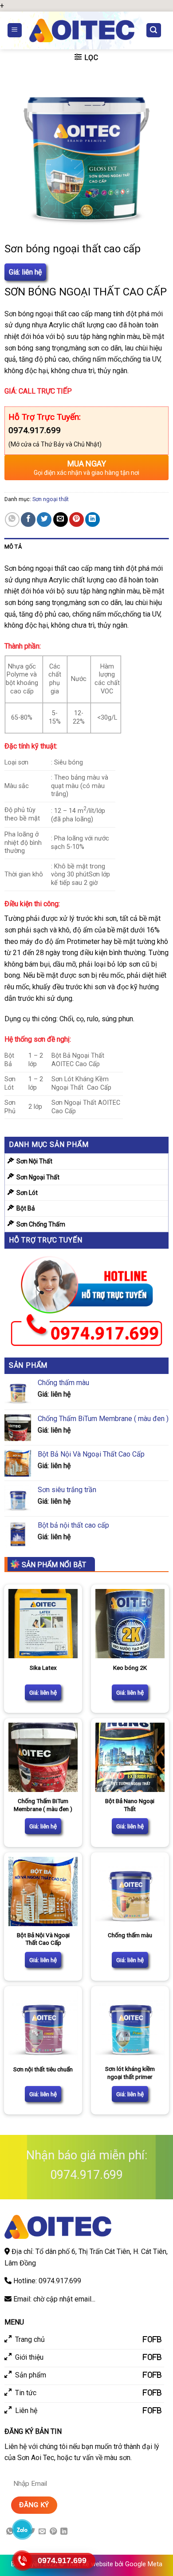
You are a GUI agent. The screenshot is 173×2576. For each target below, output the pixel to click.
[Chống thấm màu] (130, 1891)
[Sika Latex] (43, 1624)
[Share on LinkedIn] (92, 520)
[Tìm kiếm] (154, 30)
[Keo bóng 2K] (130, 1624)
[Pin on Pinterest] (77, 520)
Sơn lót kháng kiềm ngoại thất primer (130, 2073)
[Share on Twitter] (44, 520)
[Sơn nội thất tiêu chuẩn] (43, 2025)
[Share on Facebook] (28, 520)
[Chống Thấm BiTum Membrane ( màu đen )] (43, 1757)
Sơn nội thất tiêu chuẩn (43, 2069)
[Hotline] (22, 2560)
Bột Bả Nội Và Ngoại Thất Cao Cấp (43, 1939)
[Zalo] (22, 2529)
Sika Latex (43, 1668)
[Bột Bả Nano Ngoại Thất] (130, 1757)
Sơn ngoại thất (51, 499)
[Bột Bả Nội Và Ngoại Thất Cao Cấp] (43, 1891)
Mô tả (13, 547)
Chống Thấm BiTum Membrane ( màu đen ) (43, 1805)
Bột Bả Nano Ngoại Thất (130, 1805)
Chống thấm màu (130, 1935)
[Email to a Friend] (61, 520)
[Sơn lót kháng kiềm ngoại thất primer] (130, 2025)
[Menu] (15, 30)
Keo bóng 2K (130, 1668)
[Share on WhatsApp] (12, 520)
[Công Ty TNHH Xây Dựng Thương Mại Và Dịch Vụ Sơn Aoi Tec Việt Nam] (82, 30)
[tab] (87, 547)
